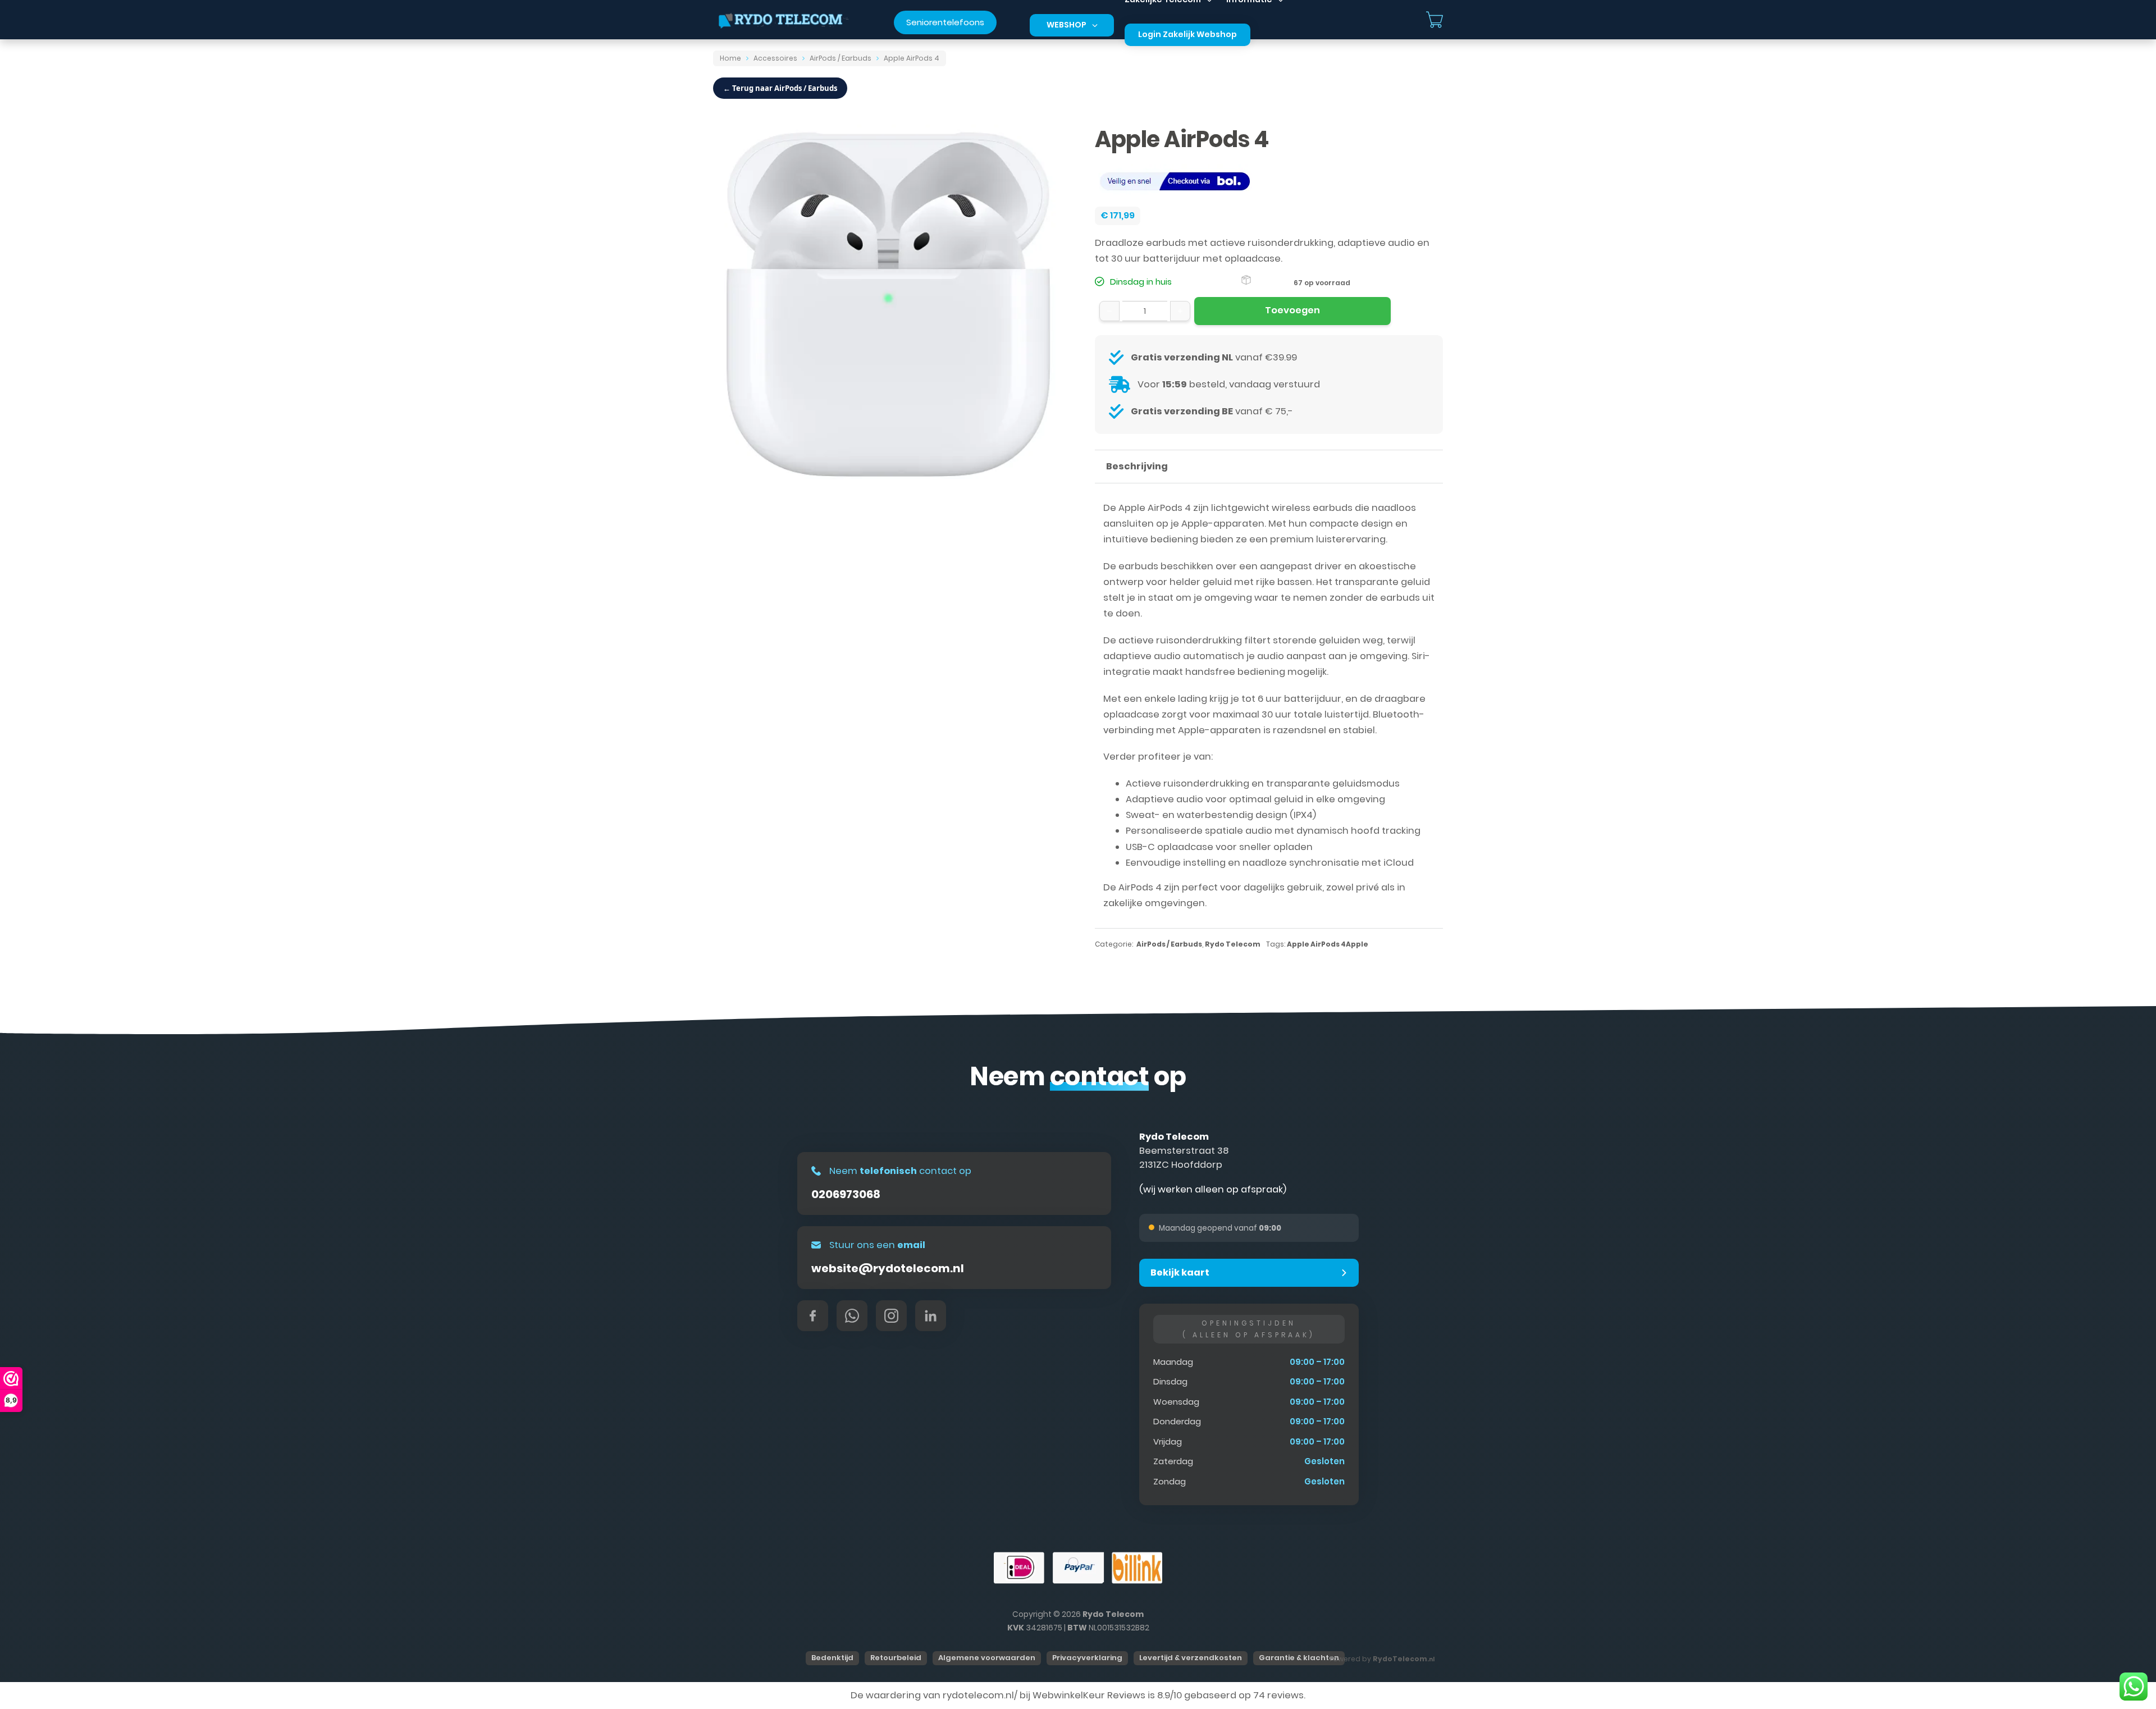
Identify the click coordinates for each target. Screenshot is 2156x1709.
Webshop (1066, 25)
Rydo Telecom (1233, 944)
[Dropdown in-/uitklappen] (1095, 25)
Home (730, 58)
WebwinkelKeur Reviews (1089, 1695)
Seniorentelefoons (945, 22)
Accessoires (775, 58)
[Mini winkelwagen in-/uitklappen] (1435, 20)
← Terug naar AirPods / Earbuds (780, 88)
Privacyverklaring (1087, 1658)
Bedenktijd (832, 1658)
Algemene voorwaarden (987, 1658)
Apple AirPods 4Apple (1328, 944)
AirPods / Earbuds (841, 58)
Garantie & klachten (1299, 1658)
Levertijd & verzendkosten (1191, 1658)
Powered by (1382, 1659)
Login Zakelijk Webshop (1187, 34)
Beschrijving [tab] (1137, 466)
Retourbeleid (896, 1658)
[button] (1249, 1273)
